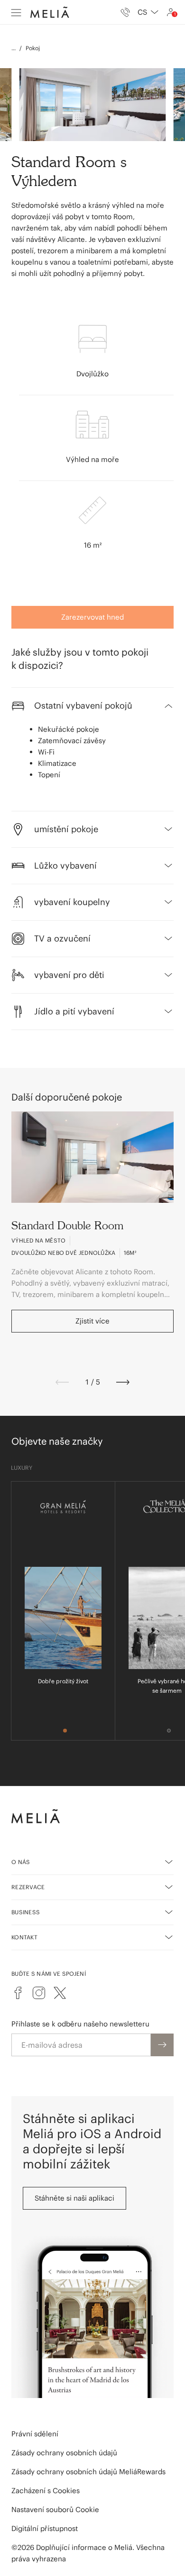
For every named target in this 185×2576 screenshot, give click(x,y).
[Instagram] (39, 1993)
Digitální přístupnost (45, 2528)
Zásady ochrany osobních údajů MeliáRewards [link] (88, 2472)
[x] (60, 1993)
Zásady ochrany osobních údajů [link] (64, 2453)
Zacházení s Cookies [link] (46, 2491)
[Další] (123, 1382)
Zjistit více (92, 1321)
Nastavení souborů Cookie (55, 2509)
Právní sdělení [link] (35, 2434)
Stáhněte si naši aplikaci (74, 2198)
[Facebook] (18, 1993)
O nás (21, 1862)
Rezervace (28, 1887)
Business (26, 1912)
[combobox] (148, 12)
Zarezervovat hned (92, 617)
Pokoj (33, 48)
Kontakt (24, 1937)
